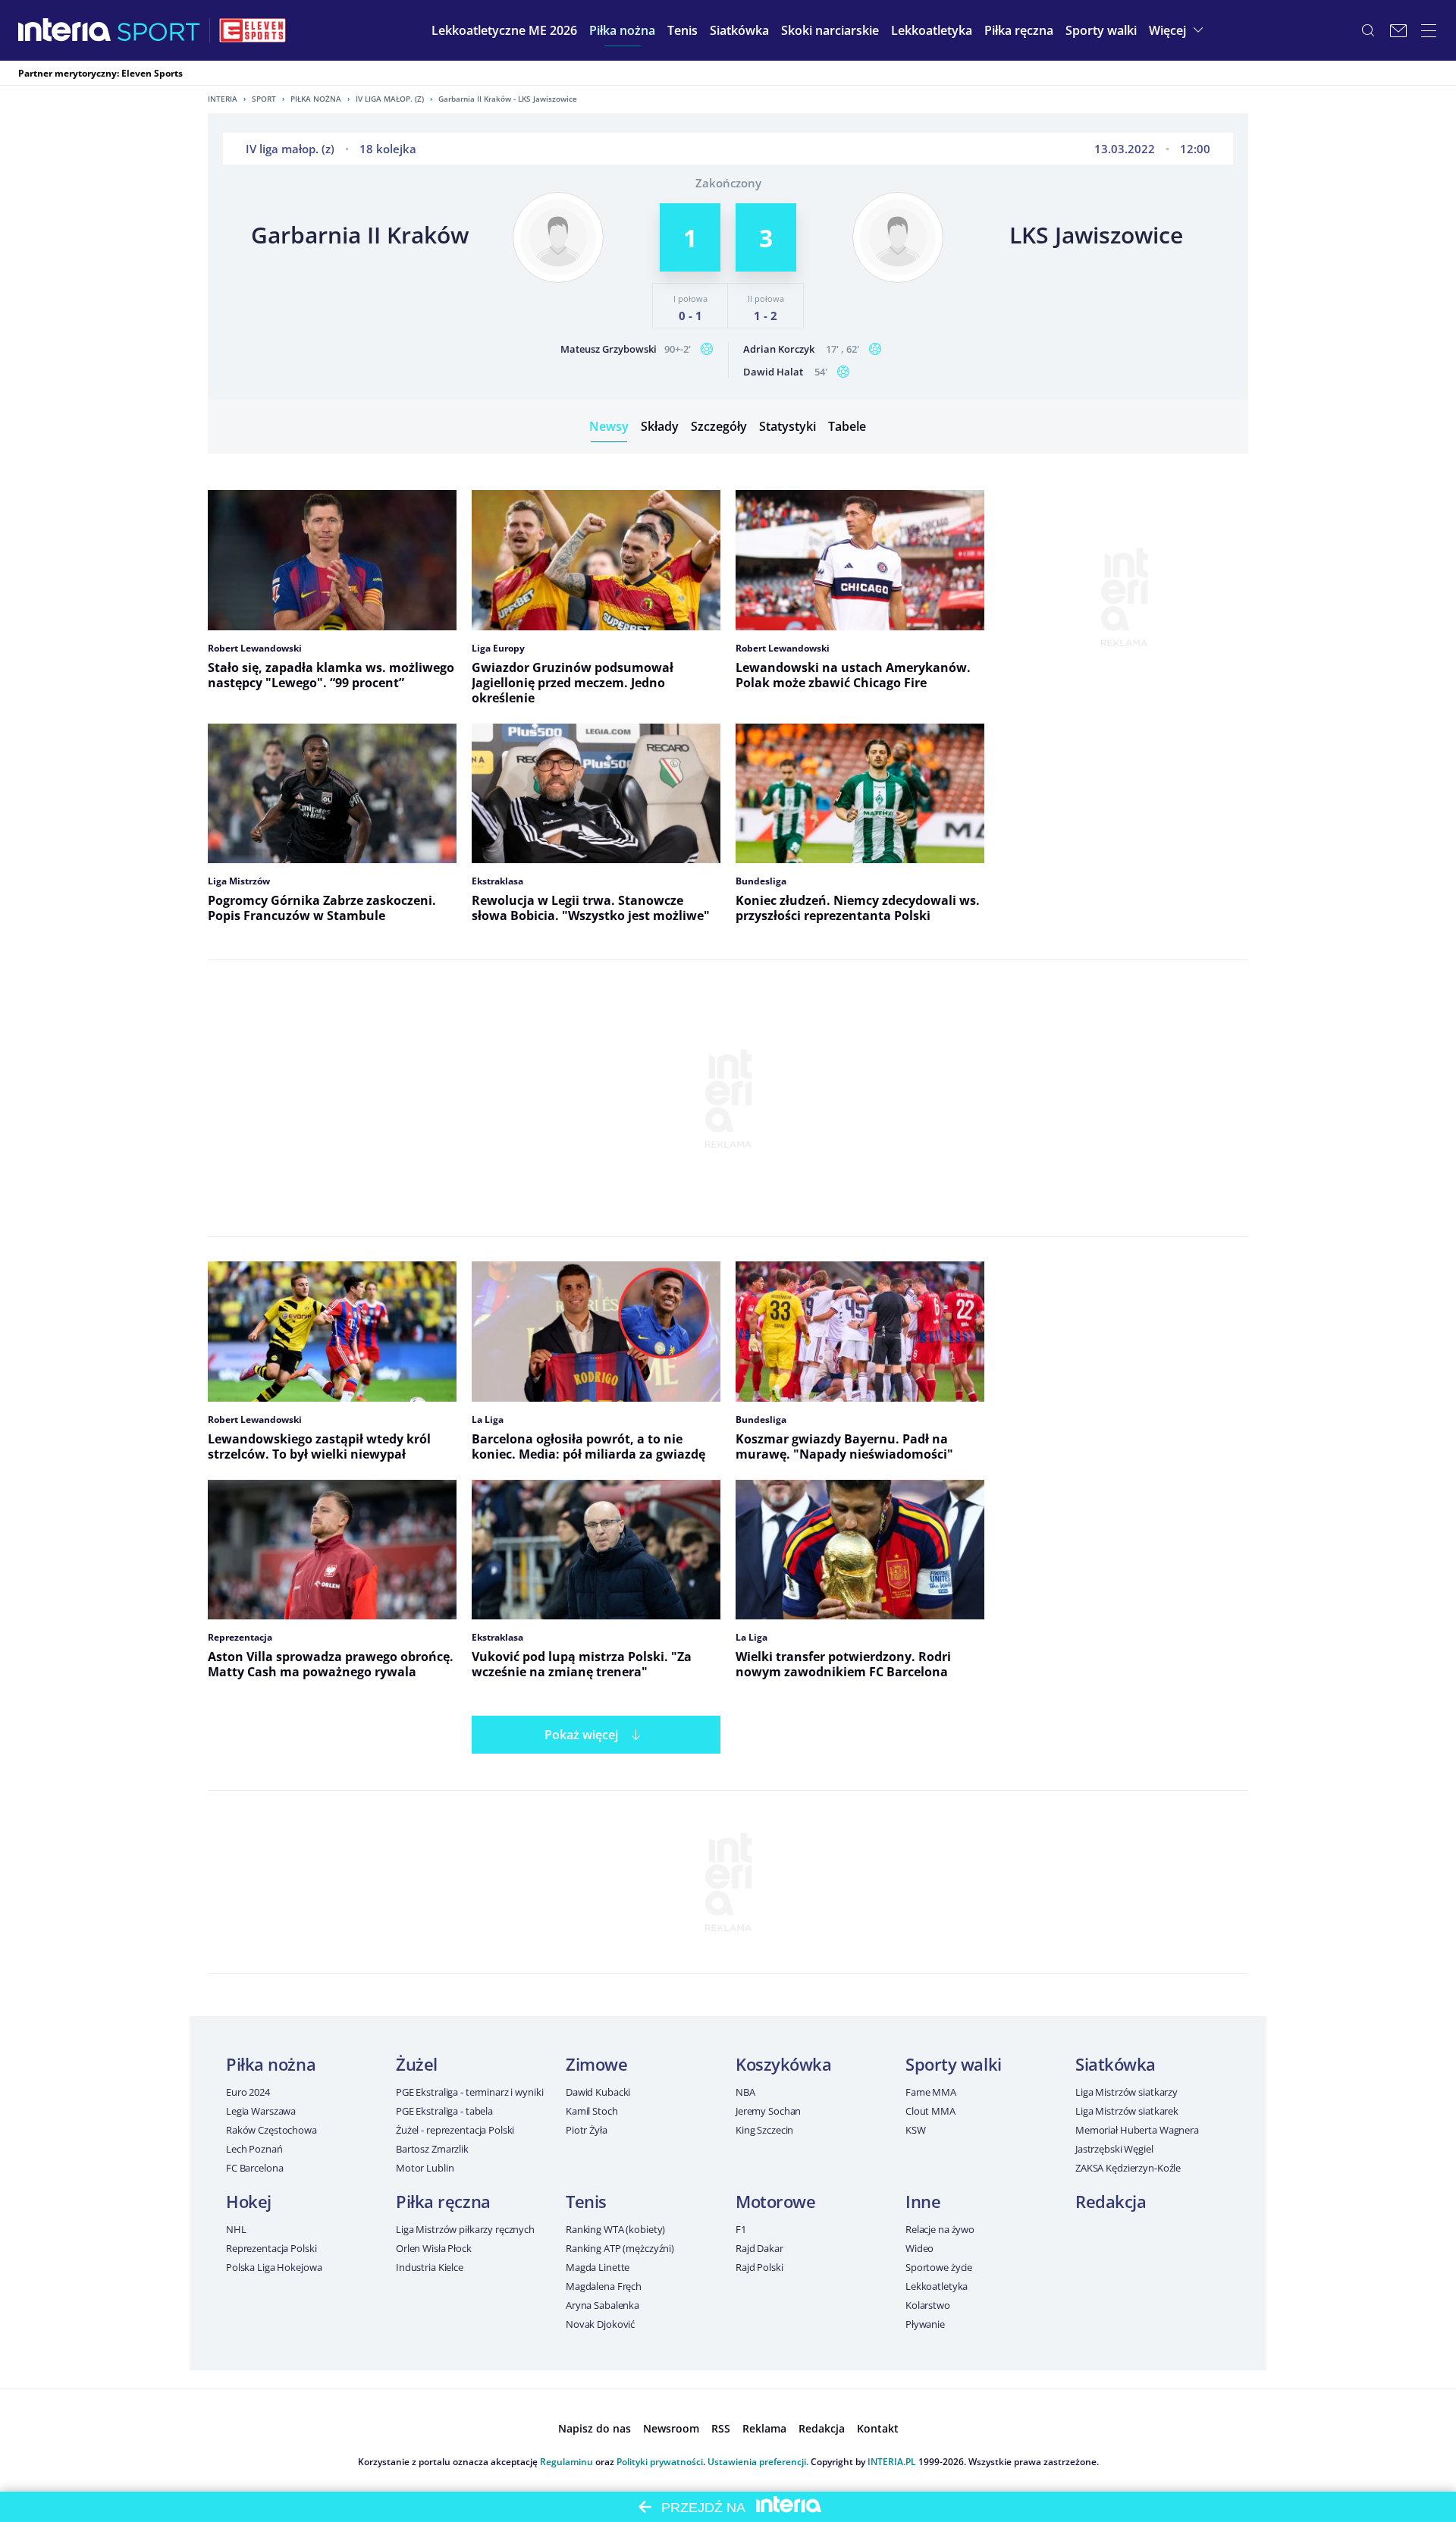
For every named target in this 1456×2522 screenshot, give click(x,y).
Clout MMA (930, 2111)
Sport (264, 99)
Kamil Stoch (592, 2111)
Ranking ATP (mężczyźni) (620, 2248)
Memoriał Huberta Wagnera (1137, 2130)
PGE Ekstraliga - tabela (444, 2111)
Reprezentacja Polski (271, 2248)
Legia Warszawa (261, 2111)
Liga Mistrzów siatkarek (1127, 2111)
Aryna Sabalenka (602, 2305)
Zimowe (596, 2064)
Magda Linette (598, 2267)
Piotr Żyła (587, 2130)
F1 (741, 2229)
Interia (223, 99)
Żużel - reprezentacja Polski (455, 2130)
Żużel (417, 2064)
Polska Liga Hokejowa (274, 2267)
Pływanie (925, 2324)
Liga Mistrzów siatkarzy (1127, 2092)
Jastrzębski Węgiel (1114, 2149)
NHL (236, 2229)
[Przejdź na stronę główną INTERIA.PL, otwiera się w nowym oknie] (65, 30)
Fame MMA (931, 2092)
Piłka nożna (316, 99)
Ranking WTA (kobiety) (615, 2229)
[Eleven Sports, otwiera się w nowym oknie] (253, 30)
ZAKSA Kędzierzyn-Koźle (1128, 2168)
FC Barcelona (254, 2168)
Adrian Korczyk (779, 349)
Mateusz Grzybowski (609, 349)
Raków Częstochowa (271, 2130)
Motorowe (775, 2201)
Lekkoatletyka (937, 2286)
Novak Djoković (600, 2324)
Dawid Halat (773, 372)
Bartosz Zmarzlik (432, 2149)
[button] (622, 30)
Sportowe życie (939, 2267)
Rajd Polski (759, 2267)
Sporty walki (954, 2064)
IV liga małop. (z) (390, 99)
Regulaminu (566, 2462)
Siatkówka (1116, 2064)
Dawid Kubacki (598, 2092)
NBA (745, 2092)
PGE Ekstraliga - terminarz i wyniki (469, 2092)
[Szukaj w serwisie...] (1368, 30)
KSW (916, 2130)
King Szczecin (764, 2130)
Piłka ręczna (443, 2201)
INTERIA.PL (892, 2462)
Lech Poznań (254, 2149)
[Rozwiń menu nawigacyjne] (1429, 30)
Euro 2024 (248, 2092)
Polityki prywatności (660, 2462)
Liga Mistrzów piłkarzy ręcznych (465, 2229)
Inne (923, 2201)
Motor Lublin (425, 2168)
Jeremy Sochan (768, 2111)
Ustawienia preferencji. (758, 2462)
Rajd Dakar (759, 2248)
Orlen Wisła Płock (434, 2248)
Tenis (586, 2201)
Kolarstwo (928, 2305)
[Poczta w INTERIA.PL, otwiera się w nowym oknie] (1398, 30)
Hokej (249, 2201)
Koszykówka (784, 2064)
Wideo (919, 2248)
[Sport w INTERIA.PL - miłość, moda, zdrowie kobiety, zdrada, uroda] (159, 30)
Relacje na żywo (940, 2229)
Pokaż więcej (581, 1735)
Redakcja (1111, 2201)
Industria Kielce (430, 2267)
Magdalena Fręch (604, 2286)
